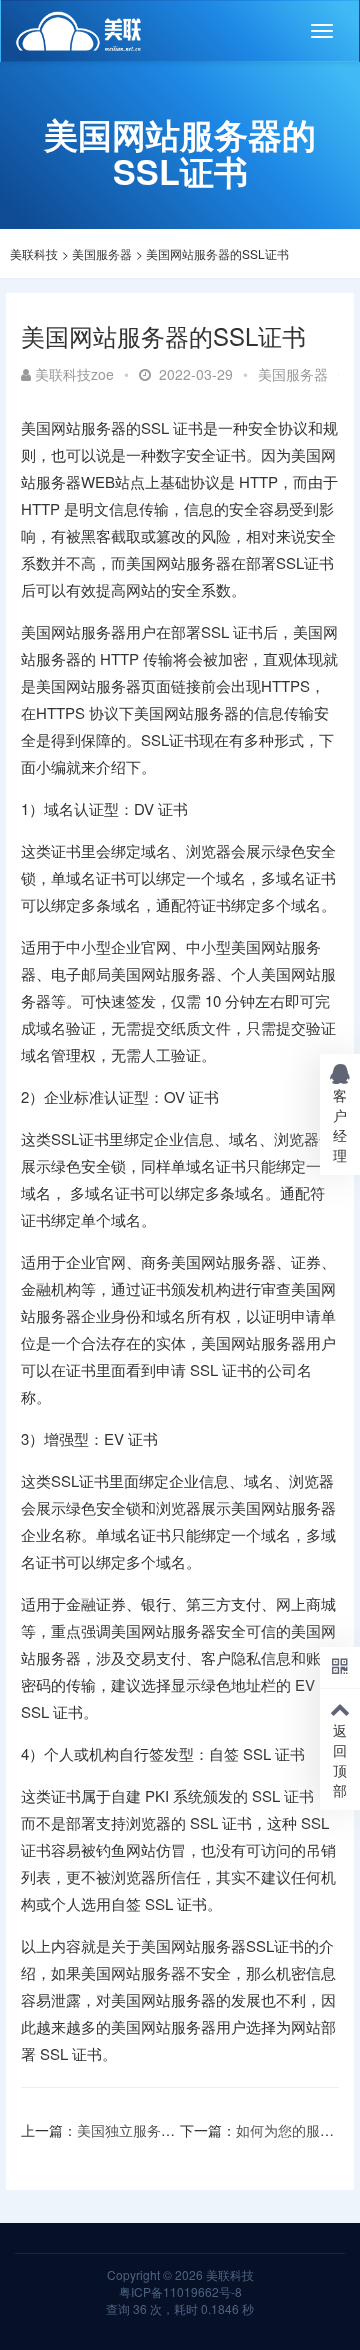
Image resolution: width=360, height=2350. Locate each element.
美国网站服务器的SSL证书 (217, 253)
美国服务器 (102, 253)
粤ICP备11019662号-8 (180, 2291)
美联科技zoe (74, 374)
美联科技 (34, 253)
